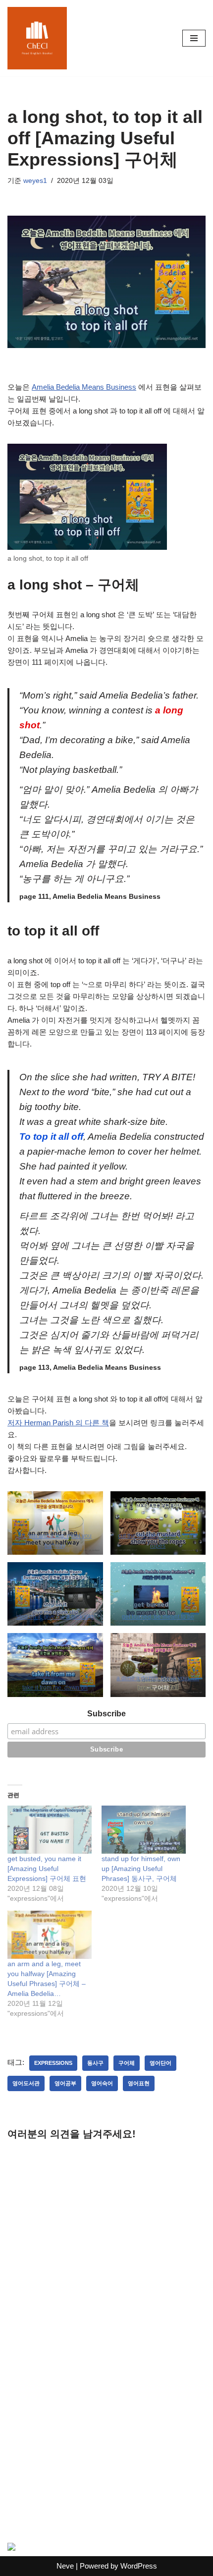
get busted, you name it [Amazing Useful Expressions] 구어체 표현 (47, 1869)
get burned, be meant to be (158, 1617)
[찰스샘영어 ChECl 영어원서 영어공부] (37, 38)
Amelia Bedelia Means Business (84, 387)
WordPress (139, 2566)
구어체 (127, 2063)
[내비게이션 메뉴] (194, 38)
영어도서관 (26, 2083)
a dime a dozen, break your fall (158, 1678)
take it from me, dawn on (55, 1688)
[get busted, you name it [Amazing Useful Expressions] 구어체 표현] (50, 1830)
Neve (65, 2566)
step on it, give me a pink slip (55, 1617)
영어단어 (160, 2063)
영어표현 (139, 2083)
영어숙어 (102, 2083)
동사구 (95, 2063)
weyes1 (35, 181)
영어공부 (65, 2083)
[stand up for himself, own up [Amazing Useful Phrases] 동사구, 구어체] (144, 1830)
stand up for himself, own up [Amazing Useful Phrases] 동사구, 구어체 (141, 1869)
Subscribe (106, 1714)
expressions (53, 2063)
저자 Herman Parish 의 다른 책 (58, 1423)
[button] (55, 1523)
